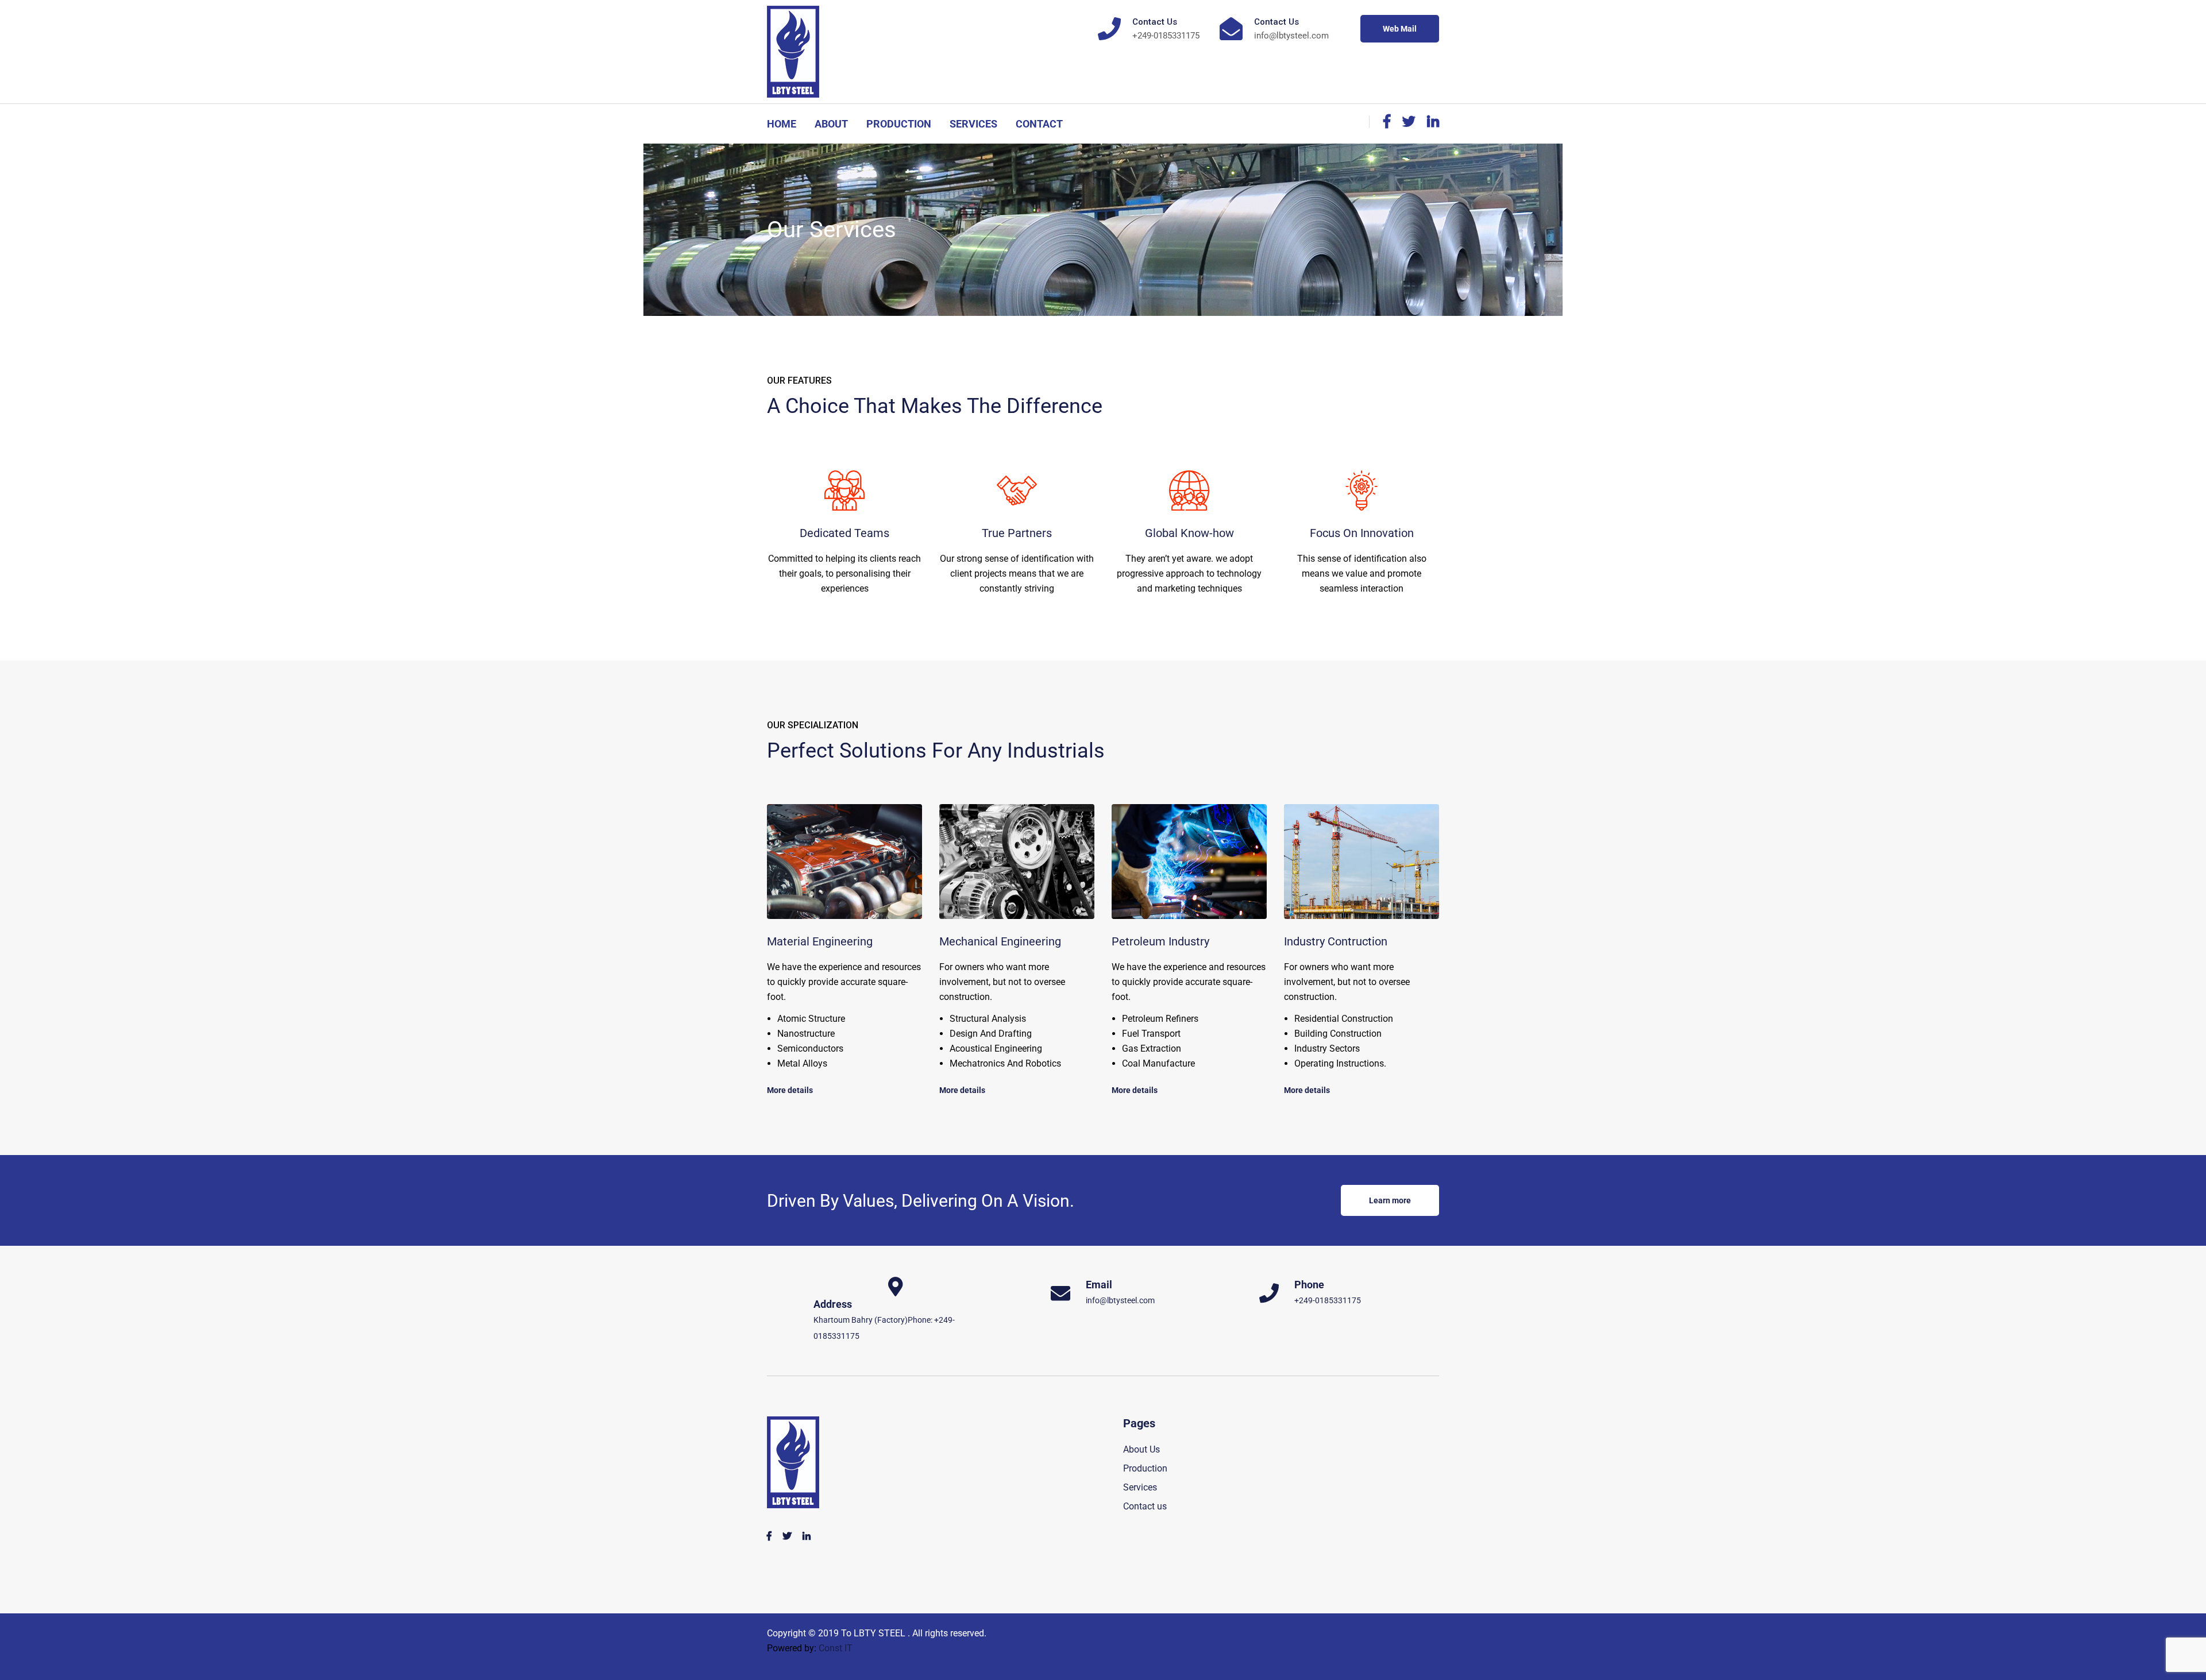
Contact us (1145, 1506)
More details (790, 1090)
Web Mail (1400, 29)
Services (973, 124)
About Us (1141, 1449)
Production (899, 124)
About (831, 124)
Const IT (836, 1648)
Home (782, 124)
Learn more (1390, 1200)
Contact (1039, 124)
